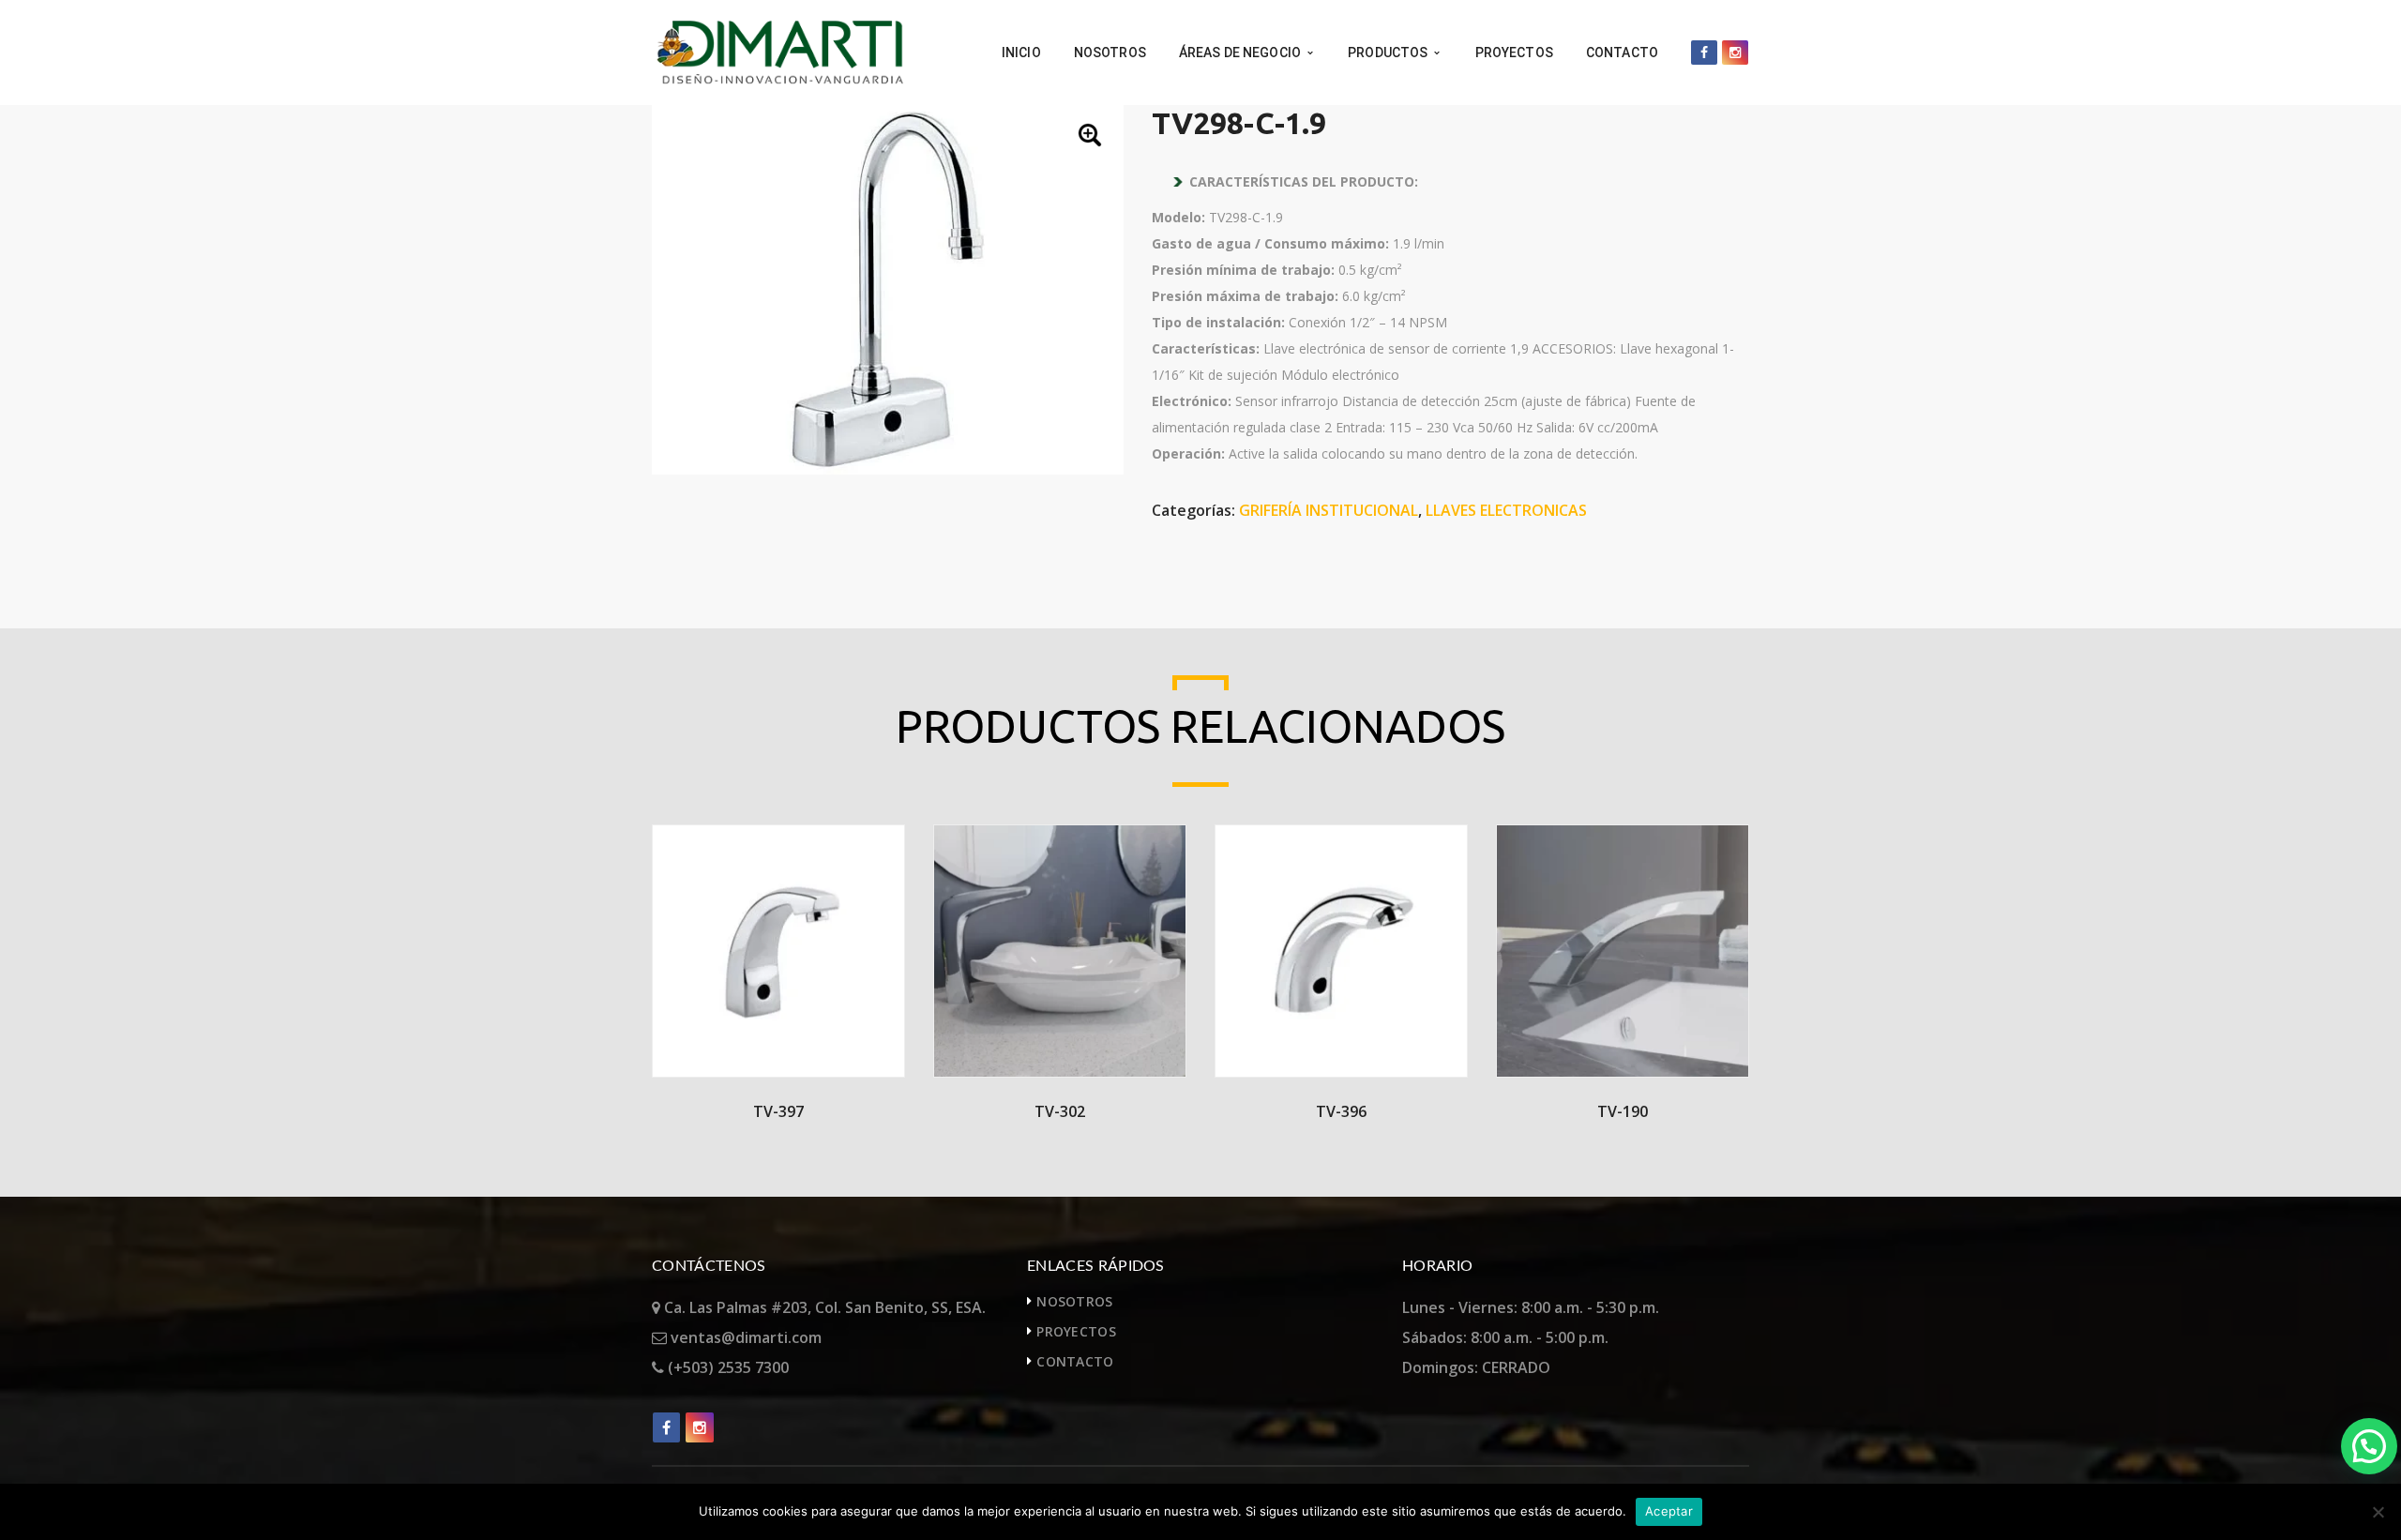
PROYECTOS (1076, 1331)
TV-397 (778, 1111)
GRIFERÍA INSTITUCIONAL (1329, 510)
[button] (1092, 137)
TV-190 (1623, 1111)
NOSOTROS (1074, 1301)
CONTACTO (1075, 1361)
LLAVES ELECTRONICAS (1506, 510)
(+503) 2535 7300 (726, 1367)
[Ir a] (1704, 53)
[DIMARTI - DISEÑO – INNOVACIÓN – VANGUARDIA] (779, 51)
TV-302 (1060, 1111)
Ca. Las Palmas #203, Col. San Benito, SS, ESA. (823, 1307)
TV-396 (1341, 1111)
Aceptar (1669, 1511)
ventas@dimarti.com (744, 1337)
